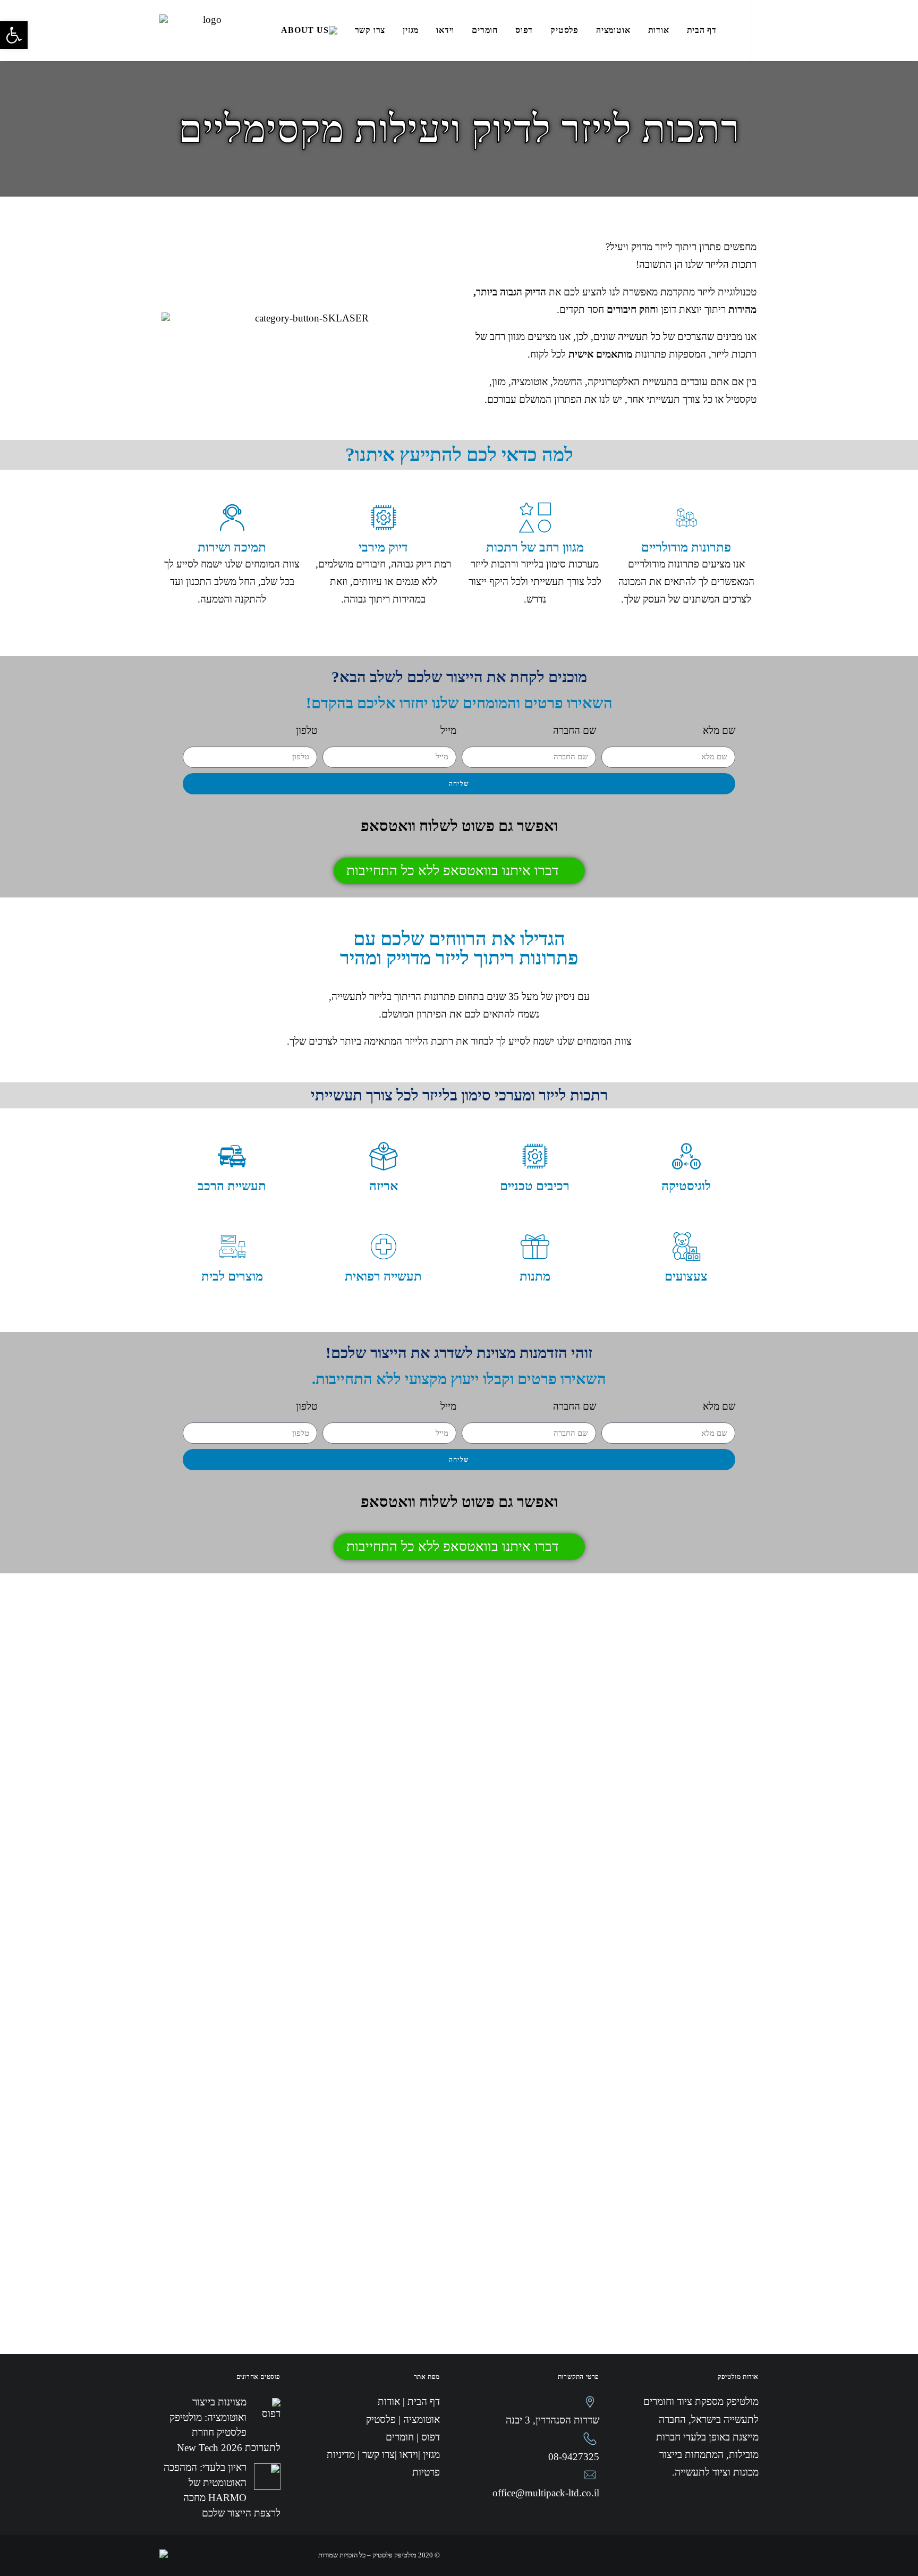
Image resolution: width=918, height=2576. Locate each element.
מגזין (411, 30)
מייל (448, 730)
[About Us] (309, 40)
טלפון (307, 730)
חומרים (485, 30)
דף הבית (702, 30)
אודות (659, 30)
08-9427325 (574, 2457)
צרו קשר (370, 30)
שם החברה (575, 730)
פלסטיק (564, 30)
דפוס (524, 30)
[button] (14, 35)
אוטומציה (613, 30)
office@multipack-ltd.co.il (546, 2493)
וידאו (445, 30)
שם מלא (719, 730)
